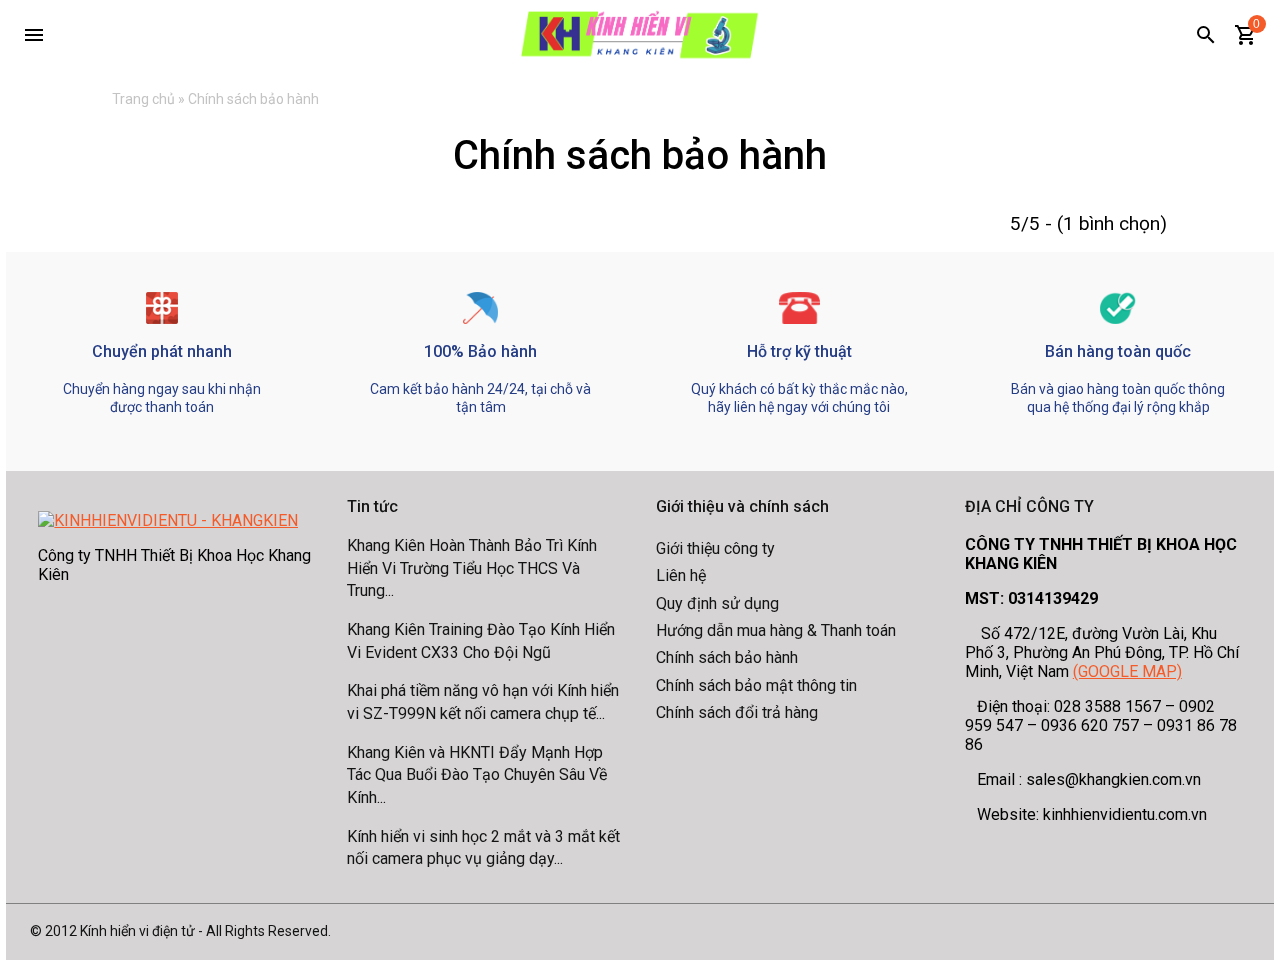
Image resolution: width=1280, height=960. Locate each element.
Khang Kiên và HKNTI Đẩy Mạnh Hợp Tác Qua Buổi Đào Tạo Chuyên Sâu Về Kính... (477, 775)
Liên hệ (681, 575)
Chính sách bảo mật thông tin (756, 685)
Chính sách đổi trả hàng (737, 712)
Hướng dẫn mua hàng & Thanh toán (776, 630)
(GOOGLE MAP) (1127, 671)
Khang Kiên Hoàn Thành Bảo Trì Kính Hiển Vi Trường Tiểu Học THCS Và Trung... (472, 568)
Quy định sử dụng (717, 603)
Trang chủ (143, 99)
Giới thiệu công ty (715, 548)
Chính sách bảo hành (727, 657)
